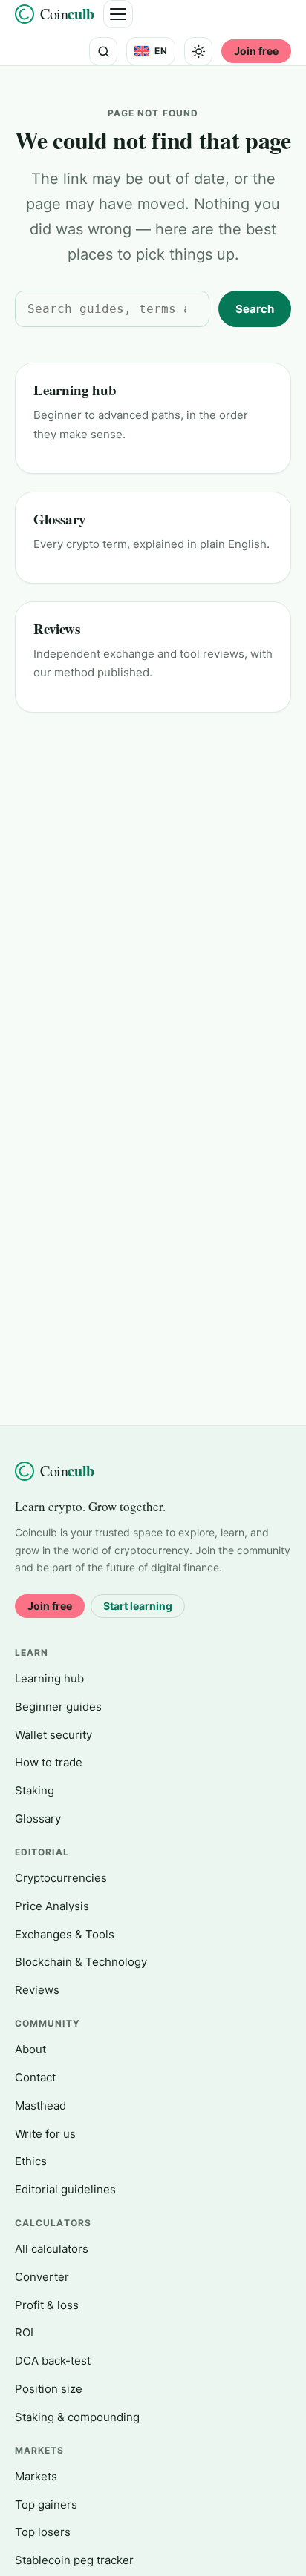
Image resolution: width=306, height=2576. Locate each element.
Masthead (40, 2106)
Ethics (31, 2161)
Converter (42, 2277)
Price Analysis (52, 1906)
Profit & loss (47, 2305)
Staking (35, 1790)
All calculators (52, 2249)
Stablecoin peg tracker (74, 2560)
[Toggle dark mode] (198, 51)
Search (255, 309)
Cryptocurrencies (61, 1878)
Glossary (59, 519)
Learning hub (75, 390)
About (30, 2049)
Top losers (43, 2532)
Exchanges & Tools (65, 1934)
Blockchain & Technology (81, 1962)
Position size (49, 2389)
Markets (36, 2476)
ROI (24, 2332)
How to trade (49, 1762)
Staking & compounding (77, 2417)
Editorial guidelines (65, 2189)
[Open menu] (118, 14)
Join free (256, 51)
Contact (35, 2077)
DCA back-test (53, 2361)
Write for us (45, 2134)
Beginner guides (58, 1707)
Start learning (138, 1606)
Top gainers (46, 2504)
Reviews (57, 628)
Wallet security (53, 1735)
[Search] (103, 51)
